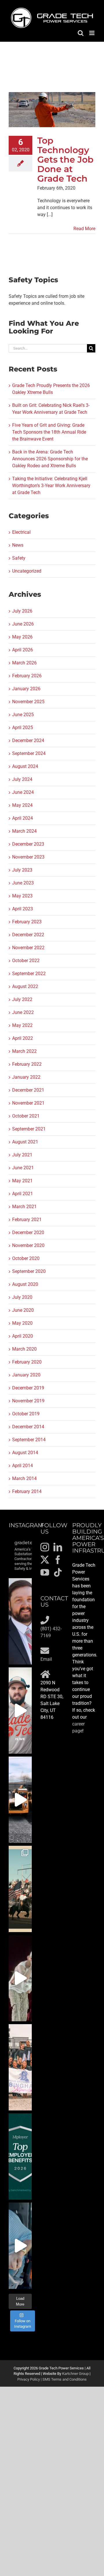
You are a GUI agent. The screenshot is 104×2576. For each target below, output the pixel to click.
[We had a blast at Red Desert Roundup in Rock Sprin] (20, 1889)
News (18, 545)
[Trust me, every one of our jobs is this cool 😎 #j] (20, 1800)
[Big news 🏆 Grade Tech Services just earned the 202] (20, 2156)
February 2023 (27, 922)
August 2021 (25, 1142)
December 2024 (28, 740)
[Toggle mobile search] (81, 33)
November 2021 (28, 1103)
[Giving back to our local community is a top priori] (20, 2067)
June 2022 (23, 1012)
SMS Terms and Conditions (65, 2379)
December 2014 (28, 1427)
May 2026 (22, 637)
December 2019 (28, 1388)
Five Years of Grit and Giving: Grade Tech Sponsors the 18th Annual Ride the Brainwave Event (49, 432)
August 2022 (25, 986)
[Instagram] (45, 1547)
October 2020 (26, 1258)
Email (46, 1659)
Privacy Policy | (30, 2379)
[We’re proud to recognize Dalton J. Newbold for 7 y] (20, 1621)
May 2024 (22, 805)
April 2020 (23, 1336)
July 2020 (22, 1297)
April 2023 (23, 909)
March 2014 (24, 1478)
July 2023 (22, 870)
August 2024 (25, 766)
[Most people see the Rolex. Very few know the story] (20, 2246)
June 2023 (23, 883)
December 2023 (28, 844)
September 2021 (29, 1129)
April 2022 (23, 1038)
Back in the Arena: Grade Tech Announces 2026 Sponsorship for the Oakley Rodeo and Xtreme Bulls (50, 459)
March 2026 (24, 663)
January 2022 (26, 1077)
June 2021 (23, 1168)
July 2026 (22, 611)
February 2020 (27, 1362)
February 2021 (27, 1220)
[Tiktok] (58, 1572)
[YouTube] (45, 1572)
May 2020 (22, 1323)
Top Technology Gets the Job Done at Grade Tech (65, 160)
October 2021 (26, 1116)
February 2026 (27, 676)
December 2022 (28, 935)
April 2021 (23, 1194)
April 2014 (23, 1466)
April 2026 (23, 650)
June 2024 (23, 792)
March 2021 (24, 1207)
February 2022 (27, 1064)
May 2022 (22, 1025)
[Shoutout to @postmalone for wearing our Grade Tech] (20, 1978)
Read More (84, 229)
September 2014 (29, 1440)
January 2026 (26, 689)
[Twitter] (45, 1560)
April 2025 (23, 728)
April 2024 (23, 818)
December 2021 (28, 1090)
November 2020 (28, 1245)
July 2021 (22, 1155)
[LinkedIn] (58, 1547)
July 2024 (22, 779)
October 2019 (26, 1414)
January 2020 (26, 1375)
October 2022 (26, 961)
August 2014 (25, 1453)
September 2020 (29, 1271)
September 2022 (29, 974)
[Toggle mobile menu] (92, 33)
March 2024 (24, 831)
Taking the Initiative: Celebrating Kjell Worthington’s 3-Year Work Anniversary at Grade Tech (51, 486)
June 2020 (23, 1310)
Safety (19, 558)
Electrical (21, 532)
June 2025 (23, 715)
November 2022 (28, 948)
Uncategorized (27, 571)
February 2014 (27, 1491)
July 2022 (22, 999)
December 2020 (28, 1232)
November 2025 (28, 702)
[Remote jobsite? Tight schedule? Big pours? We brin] (20, 1711)
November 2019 (28, 1401)
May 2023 (22, 896)
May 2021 (22, 1181)
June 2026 (23, 624)
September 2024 (29, 753)
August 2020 (25, 1284)
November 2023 (28, 857)
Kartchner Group (75, 2374)
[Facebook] (58, 1560)
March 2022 (24, 1051)
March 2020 (24, 1349)
